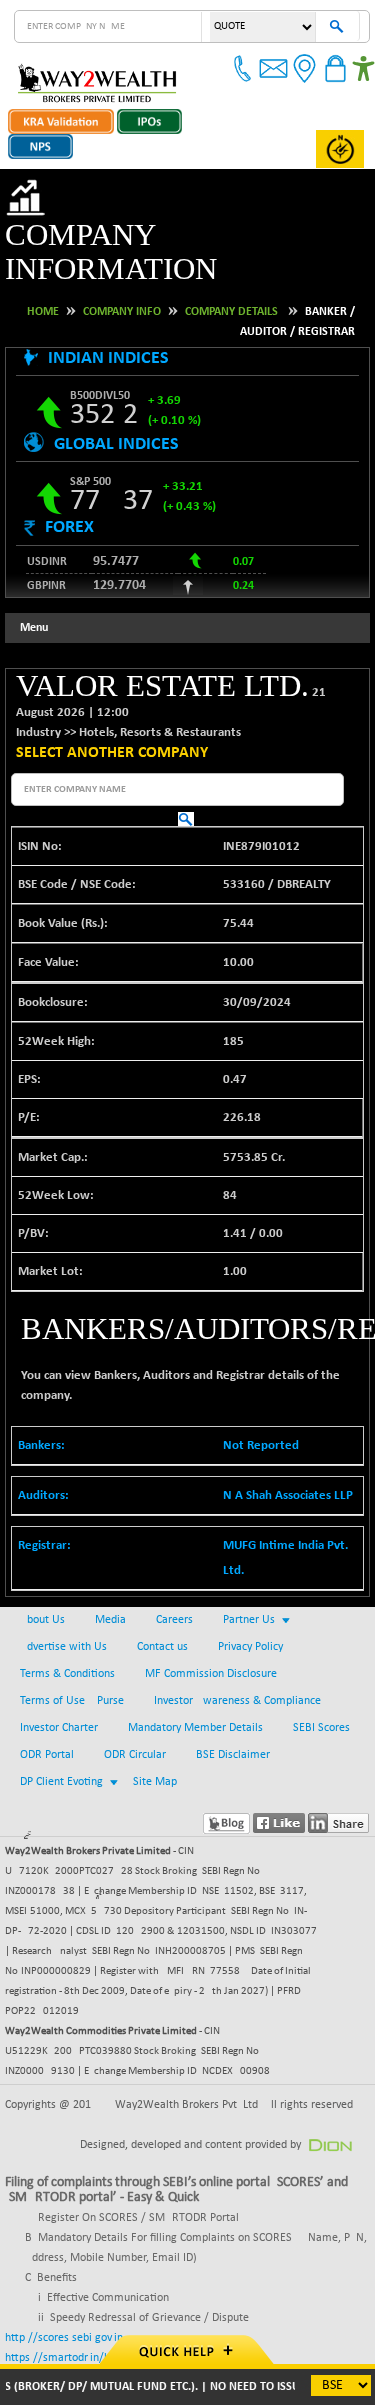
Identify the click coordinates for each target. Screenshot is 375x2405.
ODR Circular (135, 1721)
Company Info (122, 277)
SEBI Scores (321, 1694)
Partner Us (249, 1586)
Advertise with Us (63, 1613)
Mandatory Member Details (195, 1694)
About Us (42, 1586)
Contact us (162, 1613)
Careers (174, 1586)
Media (110, 1586)
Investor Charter (59, 1694)
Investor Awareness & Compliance (237, 1667)
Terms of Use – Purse (72, 1667)
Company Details (231, 277)
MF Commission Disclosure (211, 1640)
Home (43, 277)
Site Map (155, 1748)
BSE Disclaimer (233, 1721)
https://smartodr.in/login (66, 2324)
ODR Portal (47, 1721)
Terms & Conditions (67, 1640)
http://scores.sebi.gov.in (64, 2304)
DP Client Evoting (61, 1748)
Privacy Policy (250, 1613)
